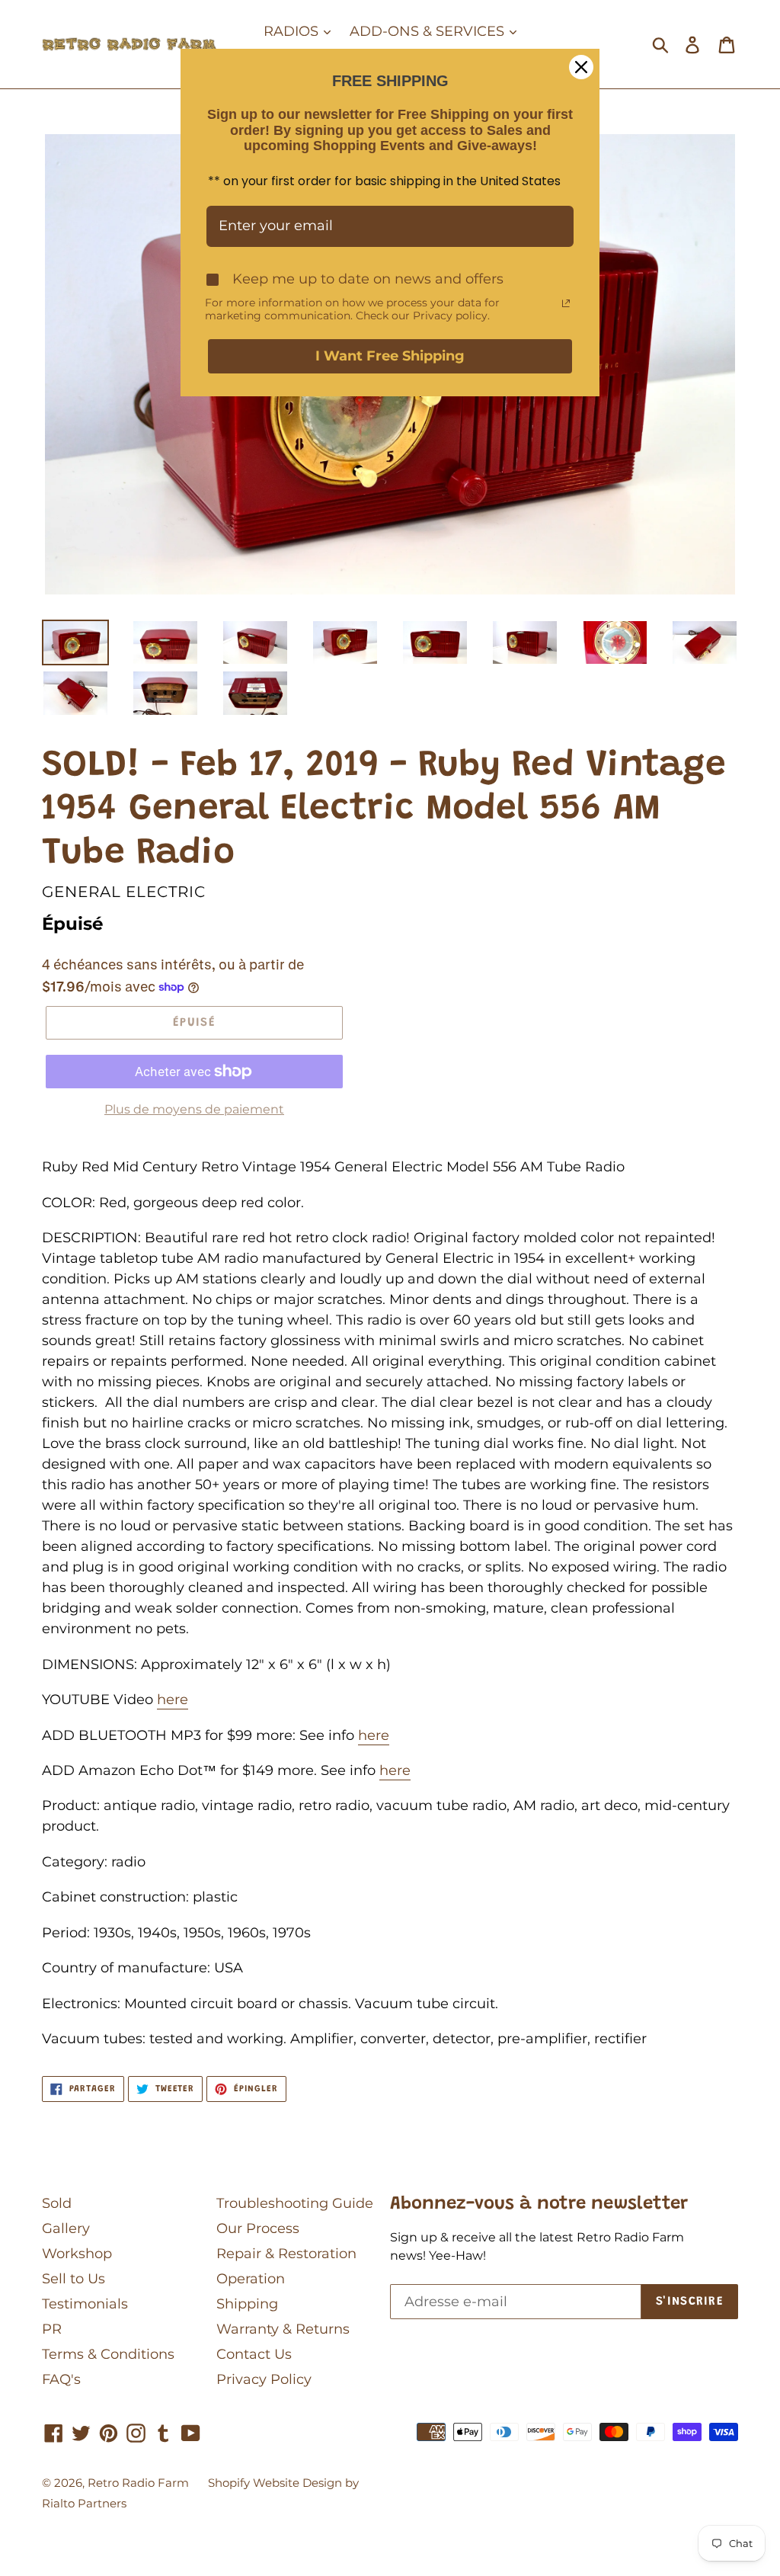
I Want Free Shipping (390, 356)
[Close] (581, 67)
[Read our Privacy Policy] (566, 303)
